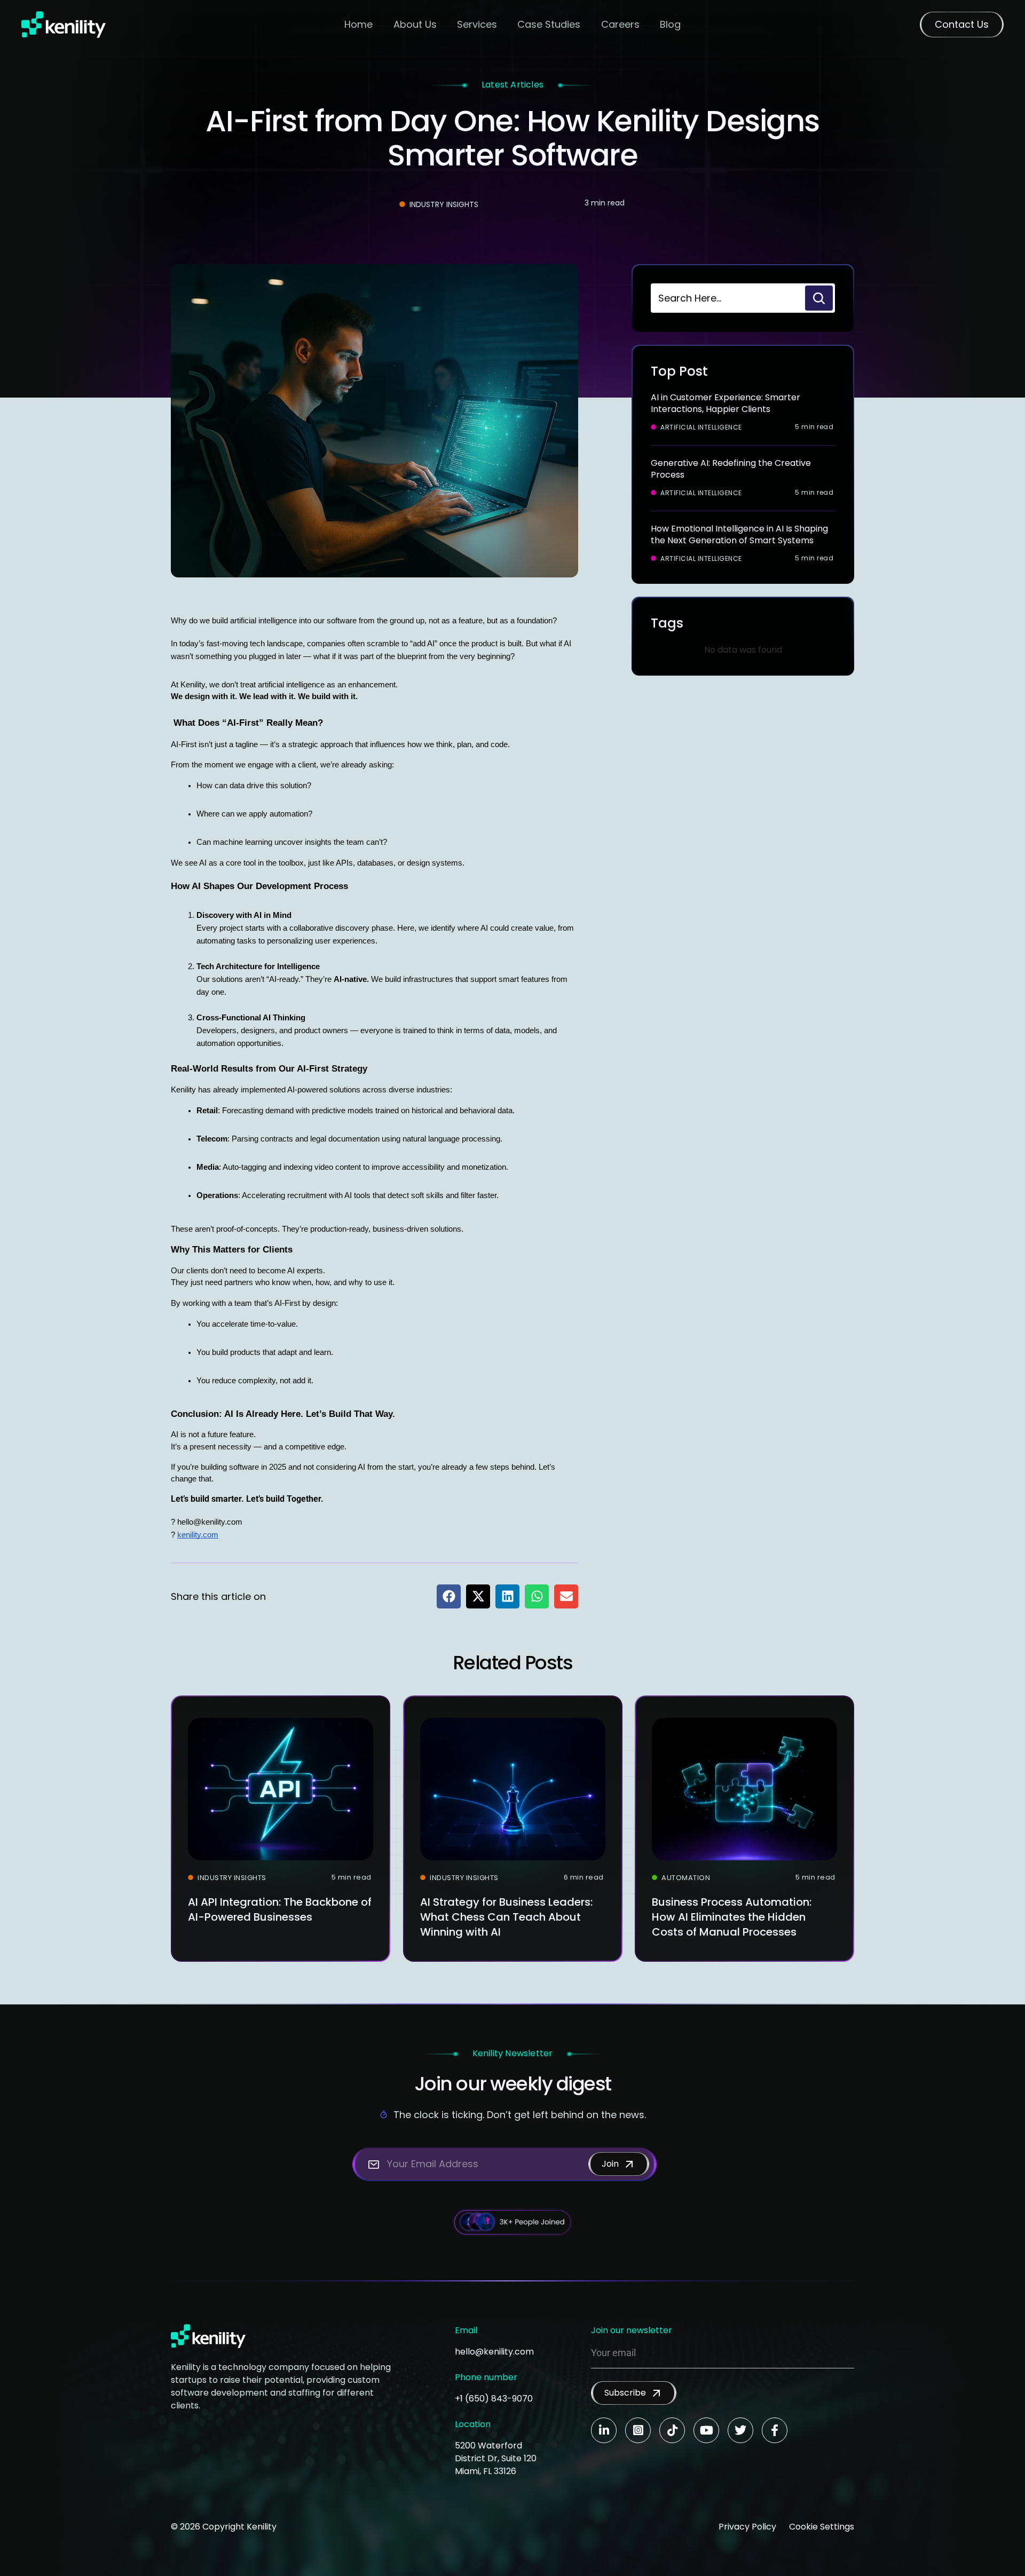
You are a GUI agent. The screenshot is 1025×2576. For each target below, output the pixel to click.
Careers (620, 24)
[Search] (819, 298)
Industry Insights (444, 204)
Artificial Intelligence (701, 427)
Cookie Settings (822, 2527)
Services (477, 24)
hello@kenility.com (494, 2352)
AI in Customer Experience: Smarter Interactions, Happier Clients (726, 403)
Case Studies (549, 24)
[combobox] (727, 298)
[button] (449, 1596)
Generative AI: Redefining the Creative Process (731, 469)
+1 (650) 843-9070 (494, 2399)
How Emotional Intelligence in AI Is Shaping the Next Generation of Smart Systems (739, 534)
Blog (670, 24)
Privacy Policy (747, 2527)
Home (358, 24)
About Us (415, 24)
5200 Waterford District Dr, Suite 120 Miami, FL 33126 (496, 2458)
